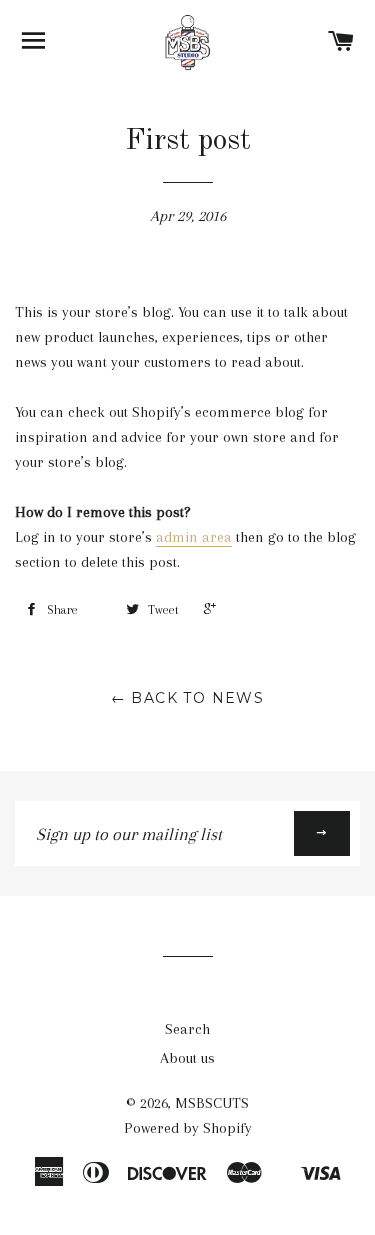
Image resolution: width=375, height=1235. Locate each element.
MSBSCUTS (212, 1103)
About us (187, 1058)
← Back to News (188, 698)
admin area (194, 537)
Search (187, 1029)
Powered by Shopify (188, 1128)
